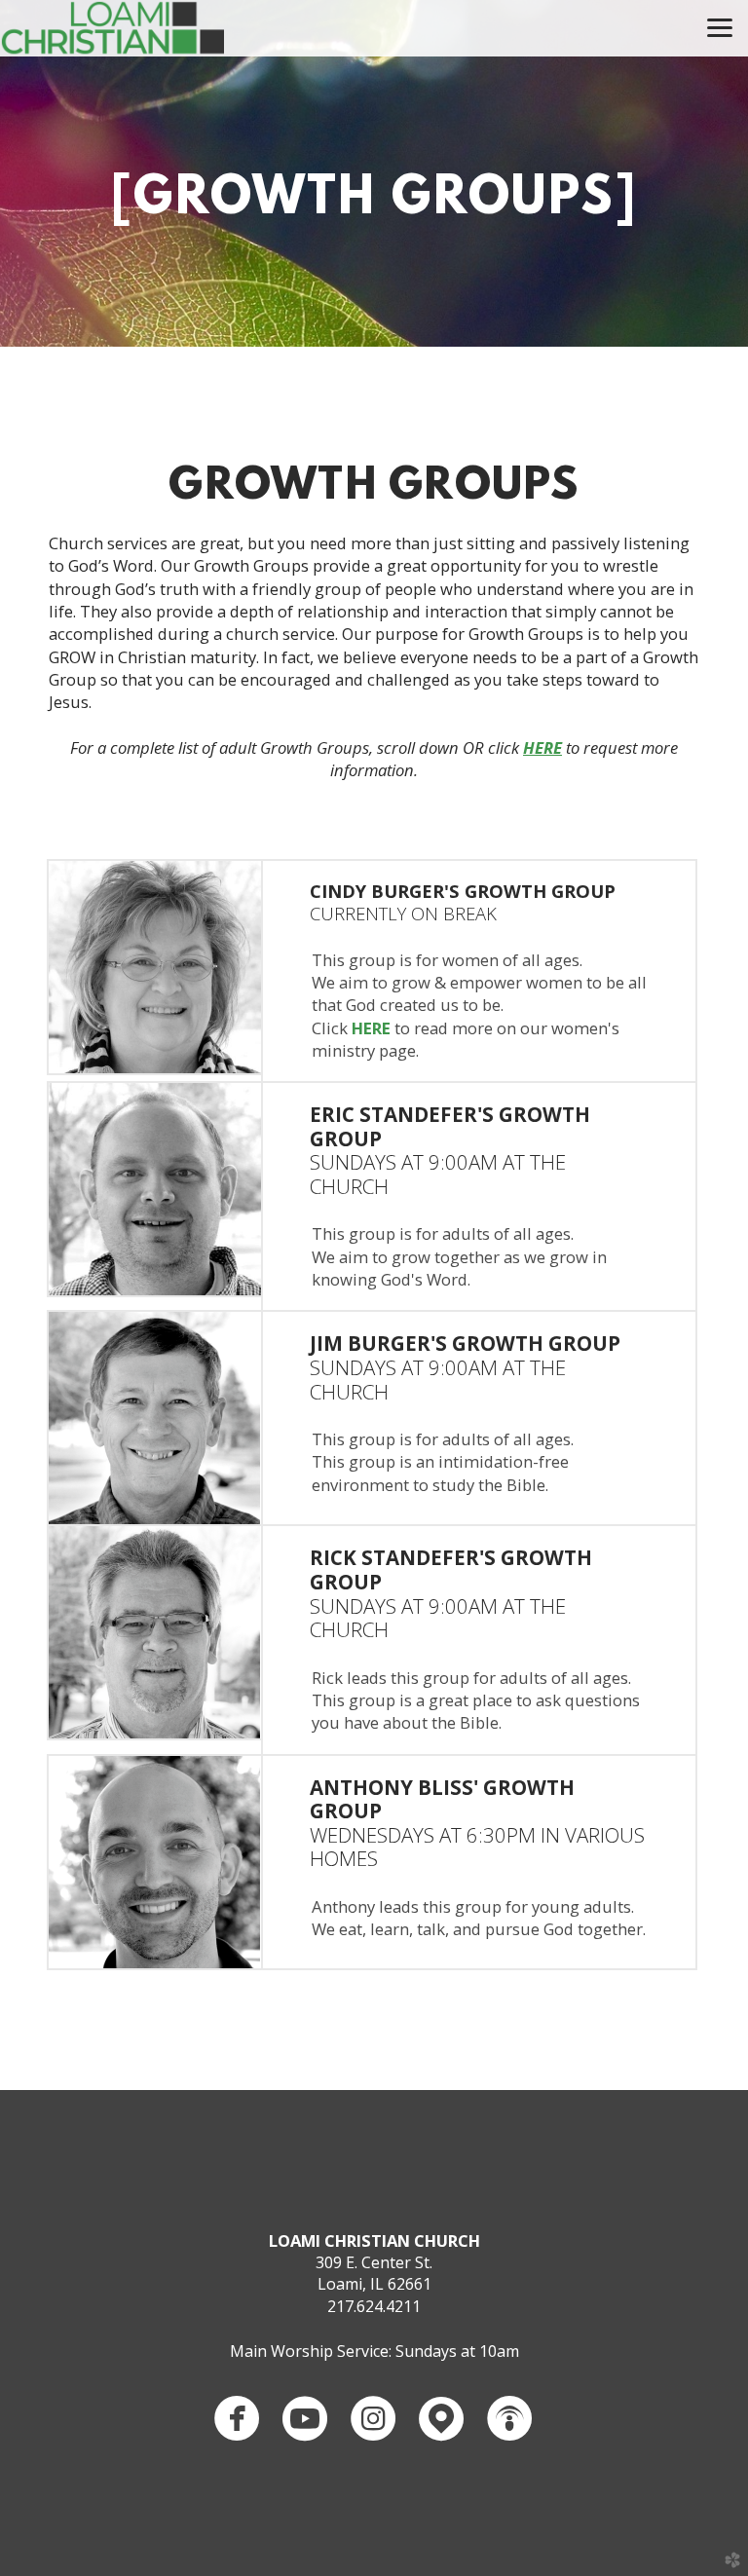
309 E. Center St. (374, 2262)
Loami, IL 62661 (374, 2284)
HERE (371, 1028)
